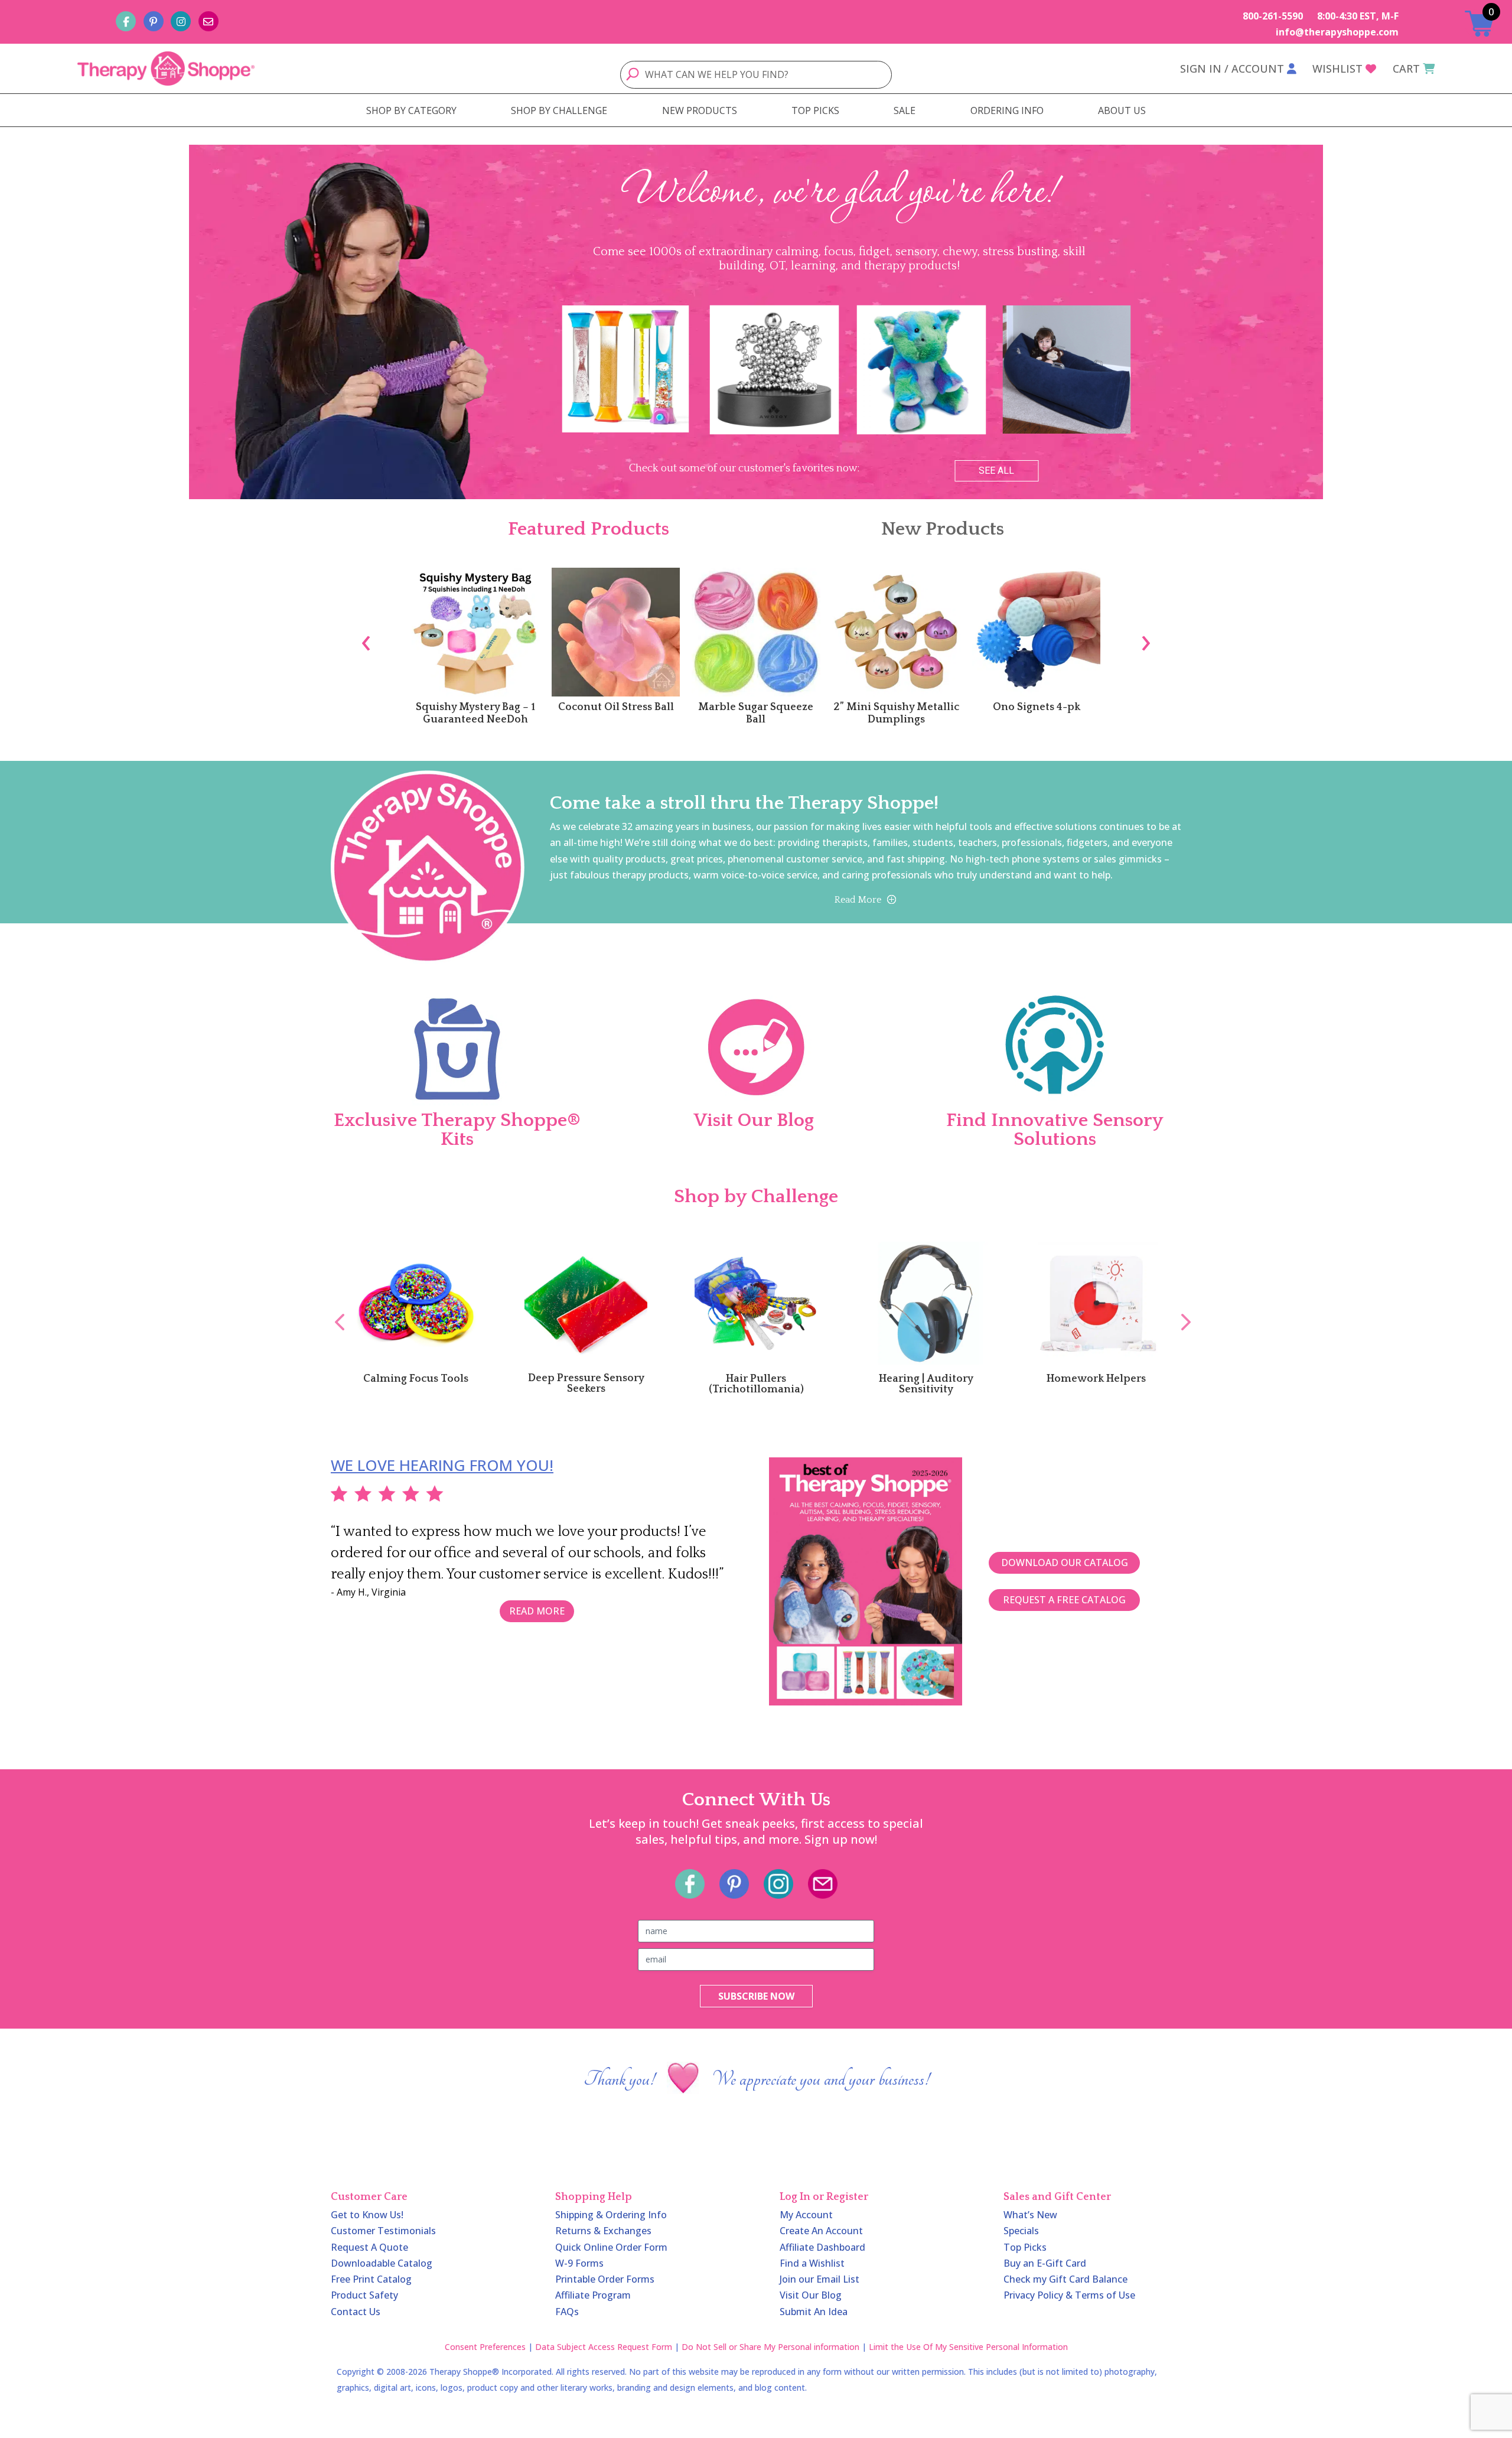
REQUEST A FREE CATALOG (1064, 1600)
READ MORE (537, 1611)
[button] (18, 322)
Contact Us (356, 2312)
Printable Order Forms (605, 2279)
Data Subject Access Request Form (604, 2347)
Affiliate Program (593, 2295)
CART (1406, 69)
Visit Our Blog (811, 2295)
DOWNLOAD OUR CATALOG (1065, 1563)
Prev (334, 1309)
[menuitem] (411, 110)
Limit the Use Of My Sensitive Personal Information (968, 2347)
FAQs (567, 2312)
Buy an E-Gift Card (1045, 2263)
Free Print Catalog (371, 2279)
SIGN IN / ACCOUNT (1232, 69)
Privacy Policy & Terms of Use (1069, 2295)
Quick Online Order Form (611, 2247)
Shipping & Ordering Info (611, 2215)
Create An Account (821, 2231)
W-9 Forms (579, 2263)
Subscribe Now (756, 1996)
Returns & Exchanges (603, 2231)
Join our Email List (819, 2279)
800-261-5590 (1273, 16)
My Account (806, 2215)
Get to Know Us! (367, 2215)
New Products (943, 529)
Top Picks (1025, 2247)
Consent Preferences (485, 2347)
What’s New (1030, 2215)
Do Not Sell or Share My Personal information (770, 2347)
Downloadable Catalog (382, 2263)
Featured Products (589, 529)
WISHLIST (1337, 69)
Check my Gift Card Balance (1065, 2279)
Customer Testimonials (383, 2231)
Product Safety (364, 2295)
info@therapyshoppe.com (1337, 32)
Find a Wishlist (812, 2263)
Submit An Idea (814, 2312)
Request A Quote (369, 2247)
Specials (1021, 2231)
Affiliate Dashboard (822, 2247)
